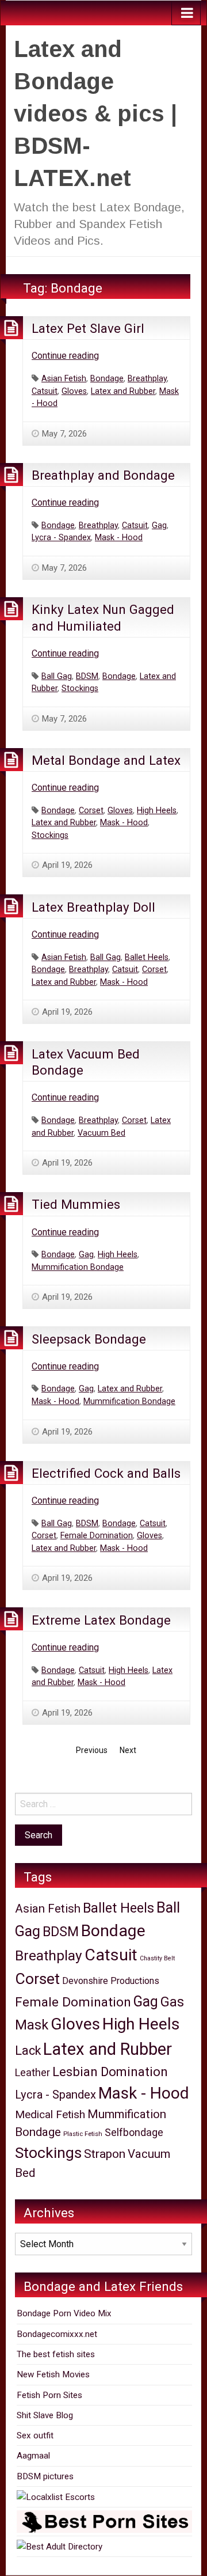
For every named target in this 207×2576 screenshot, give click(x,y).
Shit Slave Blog (45, 2415)
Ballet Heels (147, 957)
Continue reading (65, 356)
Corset (91, 811)
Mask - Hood (119, 538)
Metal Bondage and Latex (106, 760)
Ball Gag (57, 676)
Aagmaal (33, 2456)
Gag (159, 526)
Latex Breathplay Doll (93, 907)
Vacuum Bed (101, 1133)
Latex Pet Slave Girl (88, 328)
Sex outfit (35, 2435)
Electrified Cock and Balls (106, 1473)
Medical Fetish (50, 2114)
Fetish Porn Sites (49, 2395)
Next (128, 1750)
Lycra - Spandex (61, 538)
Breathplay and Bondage (103, 475)
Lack (28, 2050)
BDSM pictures (45, 2476)
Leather (32, 2072)
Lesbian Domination (110, 2072)
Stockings (80, 688)
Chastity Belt (157, 1958)
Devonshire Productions (111, 1981)
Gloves (74, 391)
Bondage (107, 379)
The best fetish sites (56, 2354)
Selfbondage (134, 2132)
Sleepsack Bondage (89, 1339)
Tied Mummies (76, 1204)
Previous (92, 1750)
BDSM (87, 676)
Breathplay (147, 379)
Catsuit (45, 391)
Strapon (105, 2154)
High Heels (157, 811)
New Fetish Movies (53, 2374)
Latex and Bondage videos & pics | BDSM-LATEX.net (95, 113)
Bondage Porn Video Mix (64, 2313)
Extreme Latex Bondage (101, 1620)
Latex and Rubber (123, 391)
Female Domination (97, 1536)
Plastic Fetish (83, 2134)
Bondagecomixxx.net (57, 2334)
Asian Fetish (64, 379)
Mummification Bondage (78, 1267)
